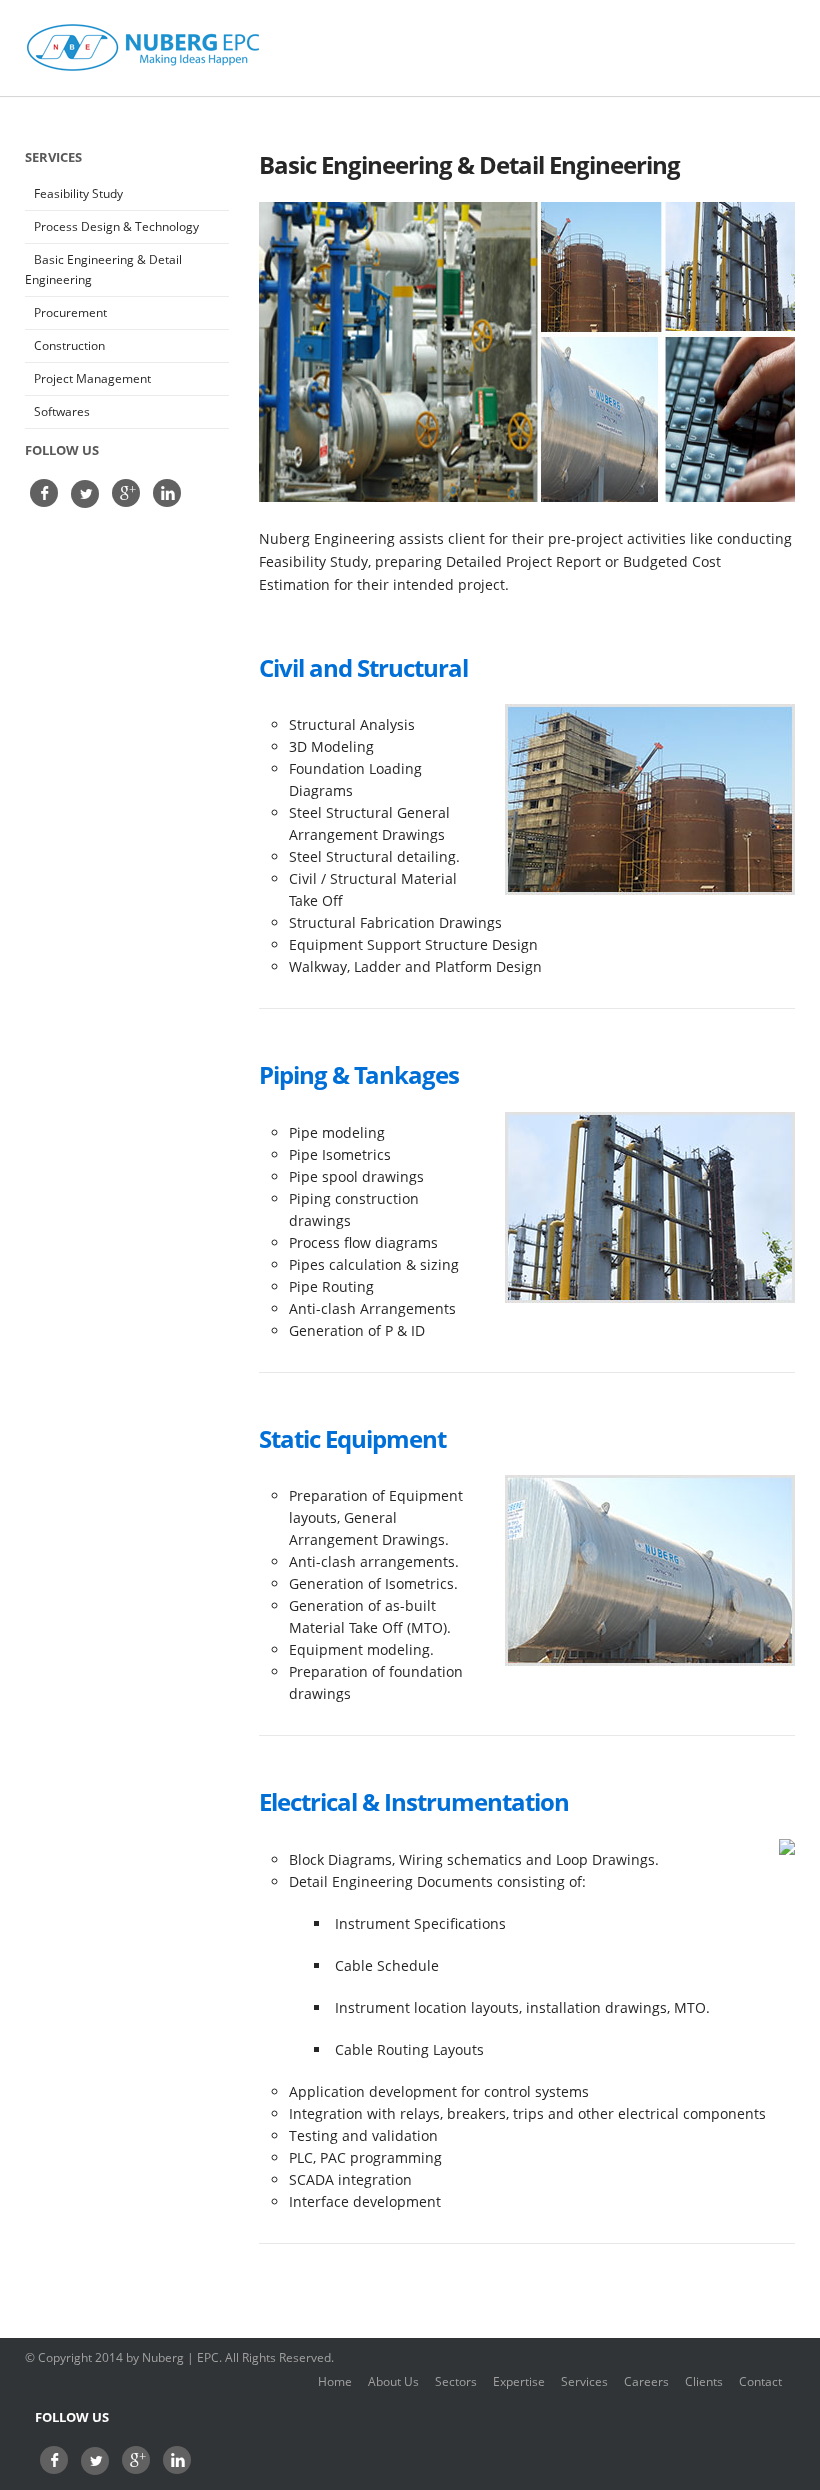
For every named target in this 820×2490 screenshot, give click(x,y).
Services (584, 2381)
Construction (69, 345)
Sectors (456, 2381)
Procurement (70, 312)
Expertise (519, 2381)
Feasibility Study (78, 193)
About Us (393, 2381)
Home (335, 2381)
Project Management (92, 378)
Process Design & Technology (116, 226)
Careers (646, 2381)
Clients (704, 2381)
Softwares (62, 411)
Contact (760, 2381)
